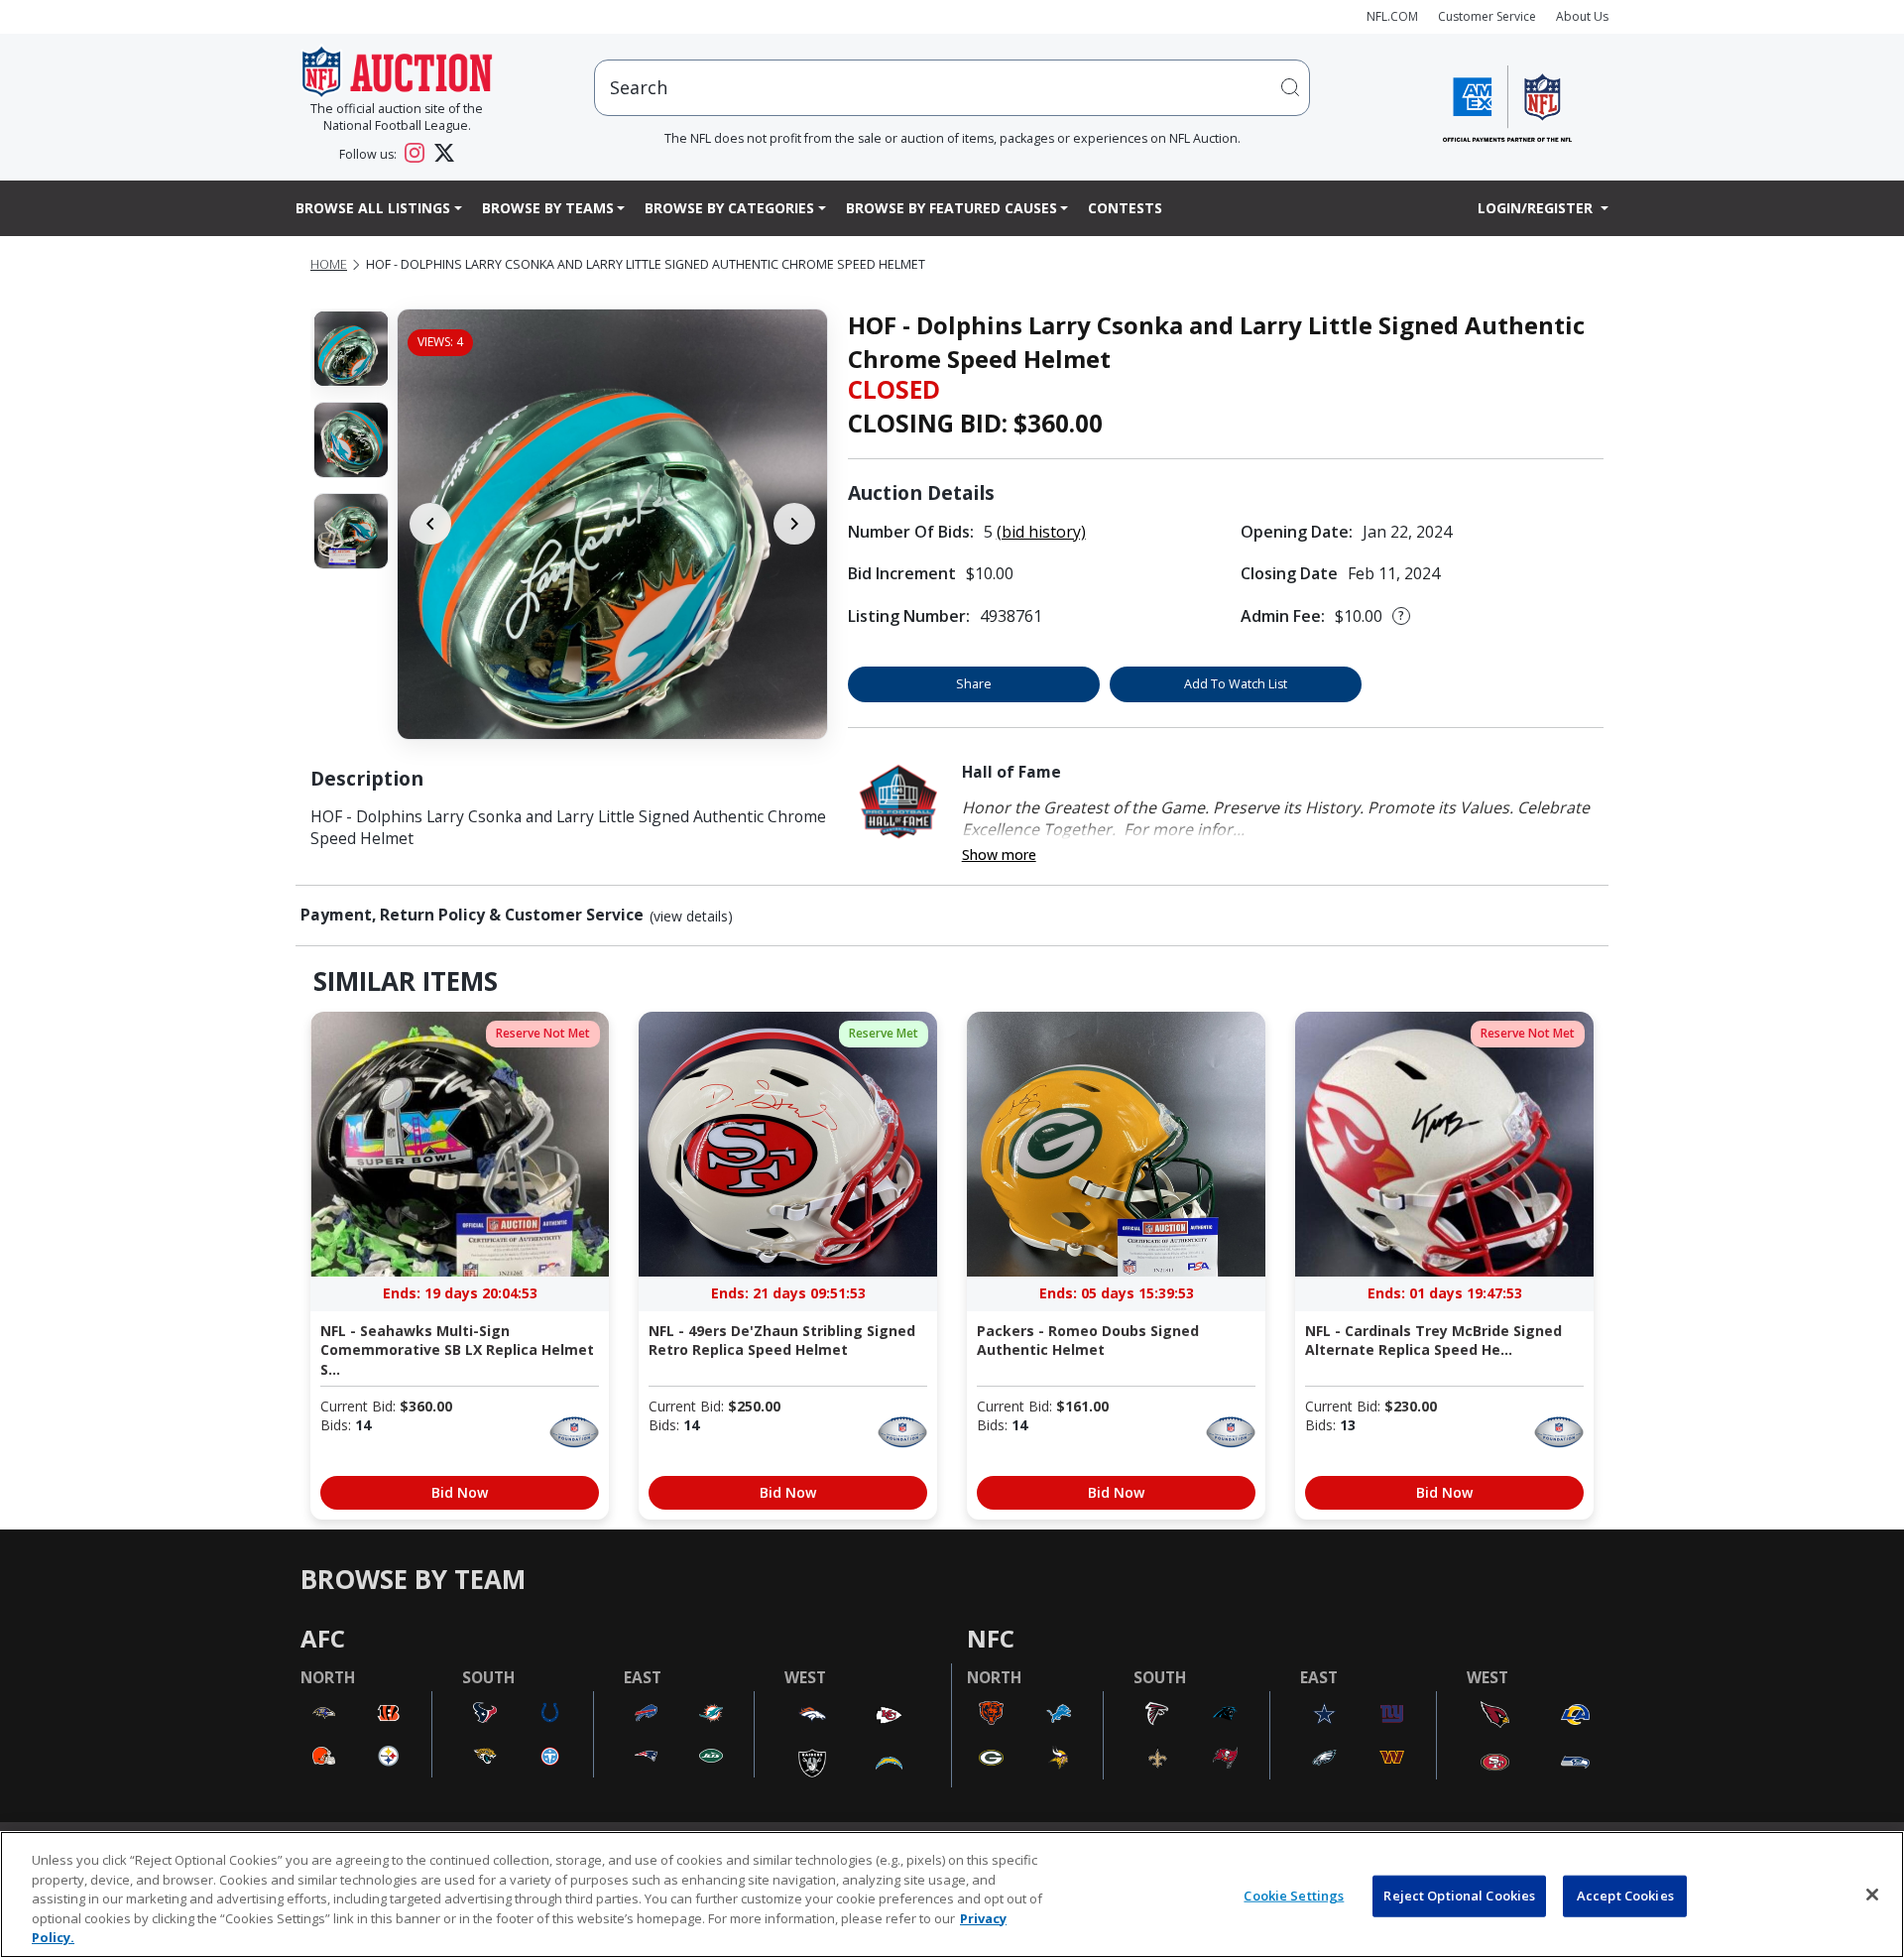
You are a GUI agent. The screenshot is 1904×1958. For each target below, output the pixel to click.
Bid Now (460, 1492)
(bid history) (1041, 532)
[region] (952, 1895)
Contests (1125, 208)
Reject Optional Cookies (1459, 1896)
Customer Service (1487, 16)
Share (974, 684)
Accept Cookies (1625, 1896)
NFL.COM (1392, 16)
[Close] (1872, 1895)
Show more (999, 855)
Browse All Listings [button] (373, 208)
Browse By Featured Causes (952, 208)
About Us (1582, 16)
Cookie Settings (1294, 1896)
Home (329, 264)
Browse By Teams (548, 208)
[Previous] (430, 524)
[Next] (794, 524)
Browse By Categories (729, 208)
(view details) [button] (691, 917)
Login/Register (1537, 208)
